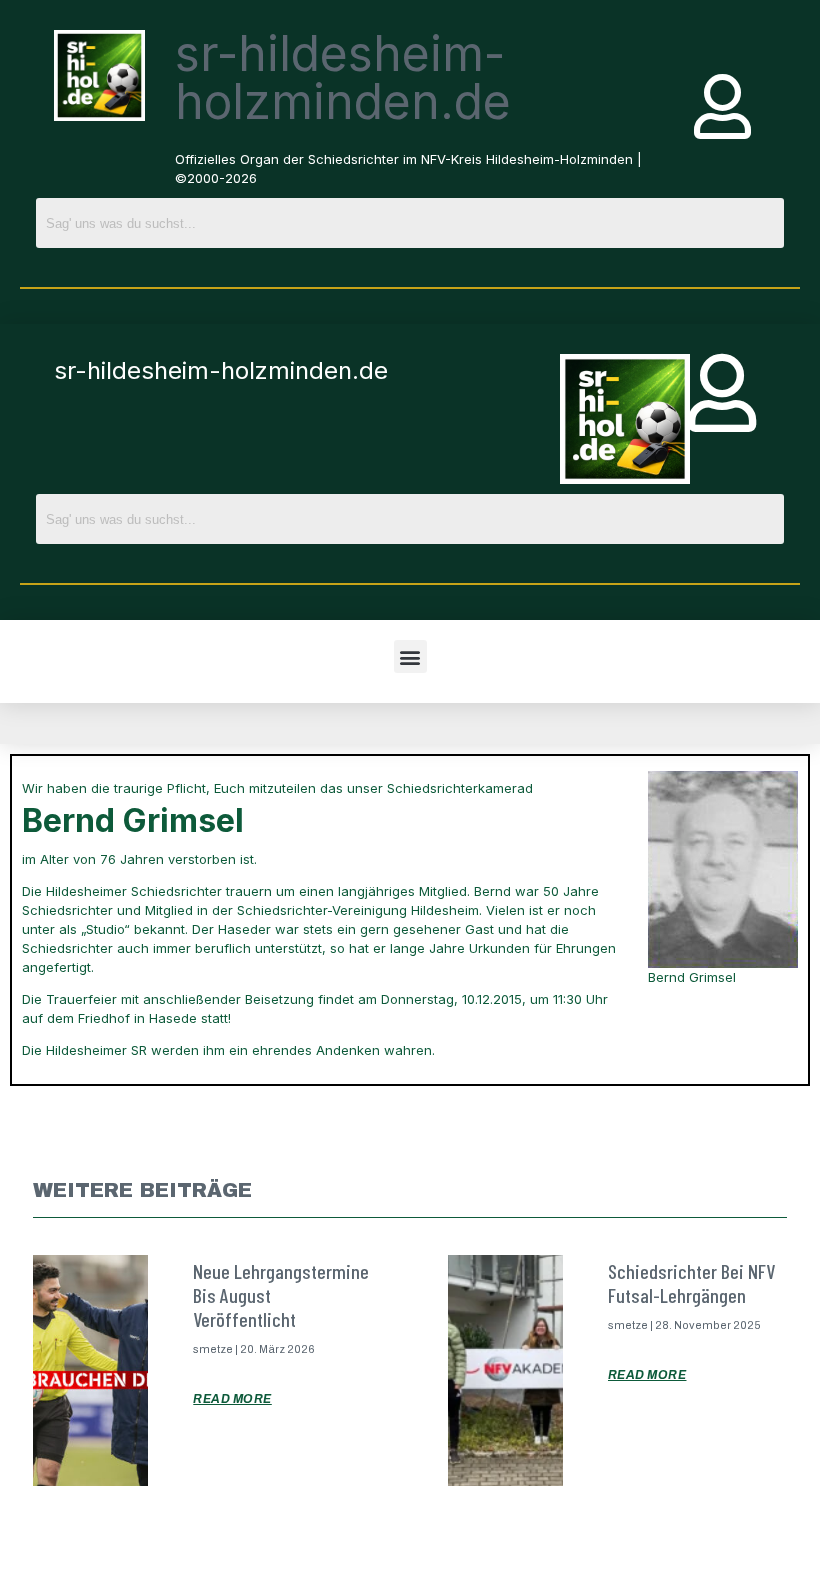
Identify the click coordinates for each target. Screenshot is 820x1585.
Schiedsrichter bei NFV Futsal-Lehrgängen (691, 1283)
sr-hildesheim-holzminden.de (343, 77)
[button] (410, 656)
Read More (232, 1399)
